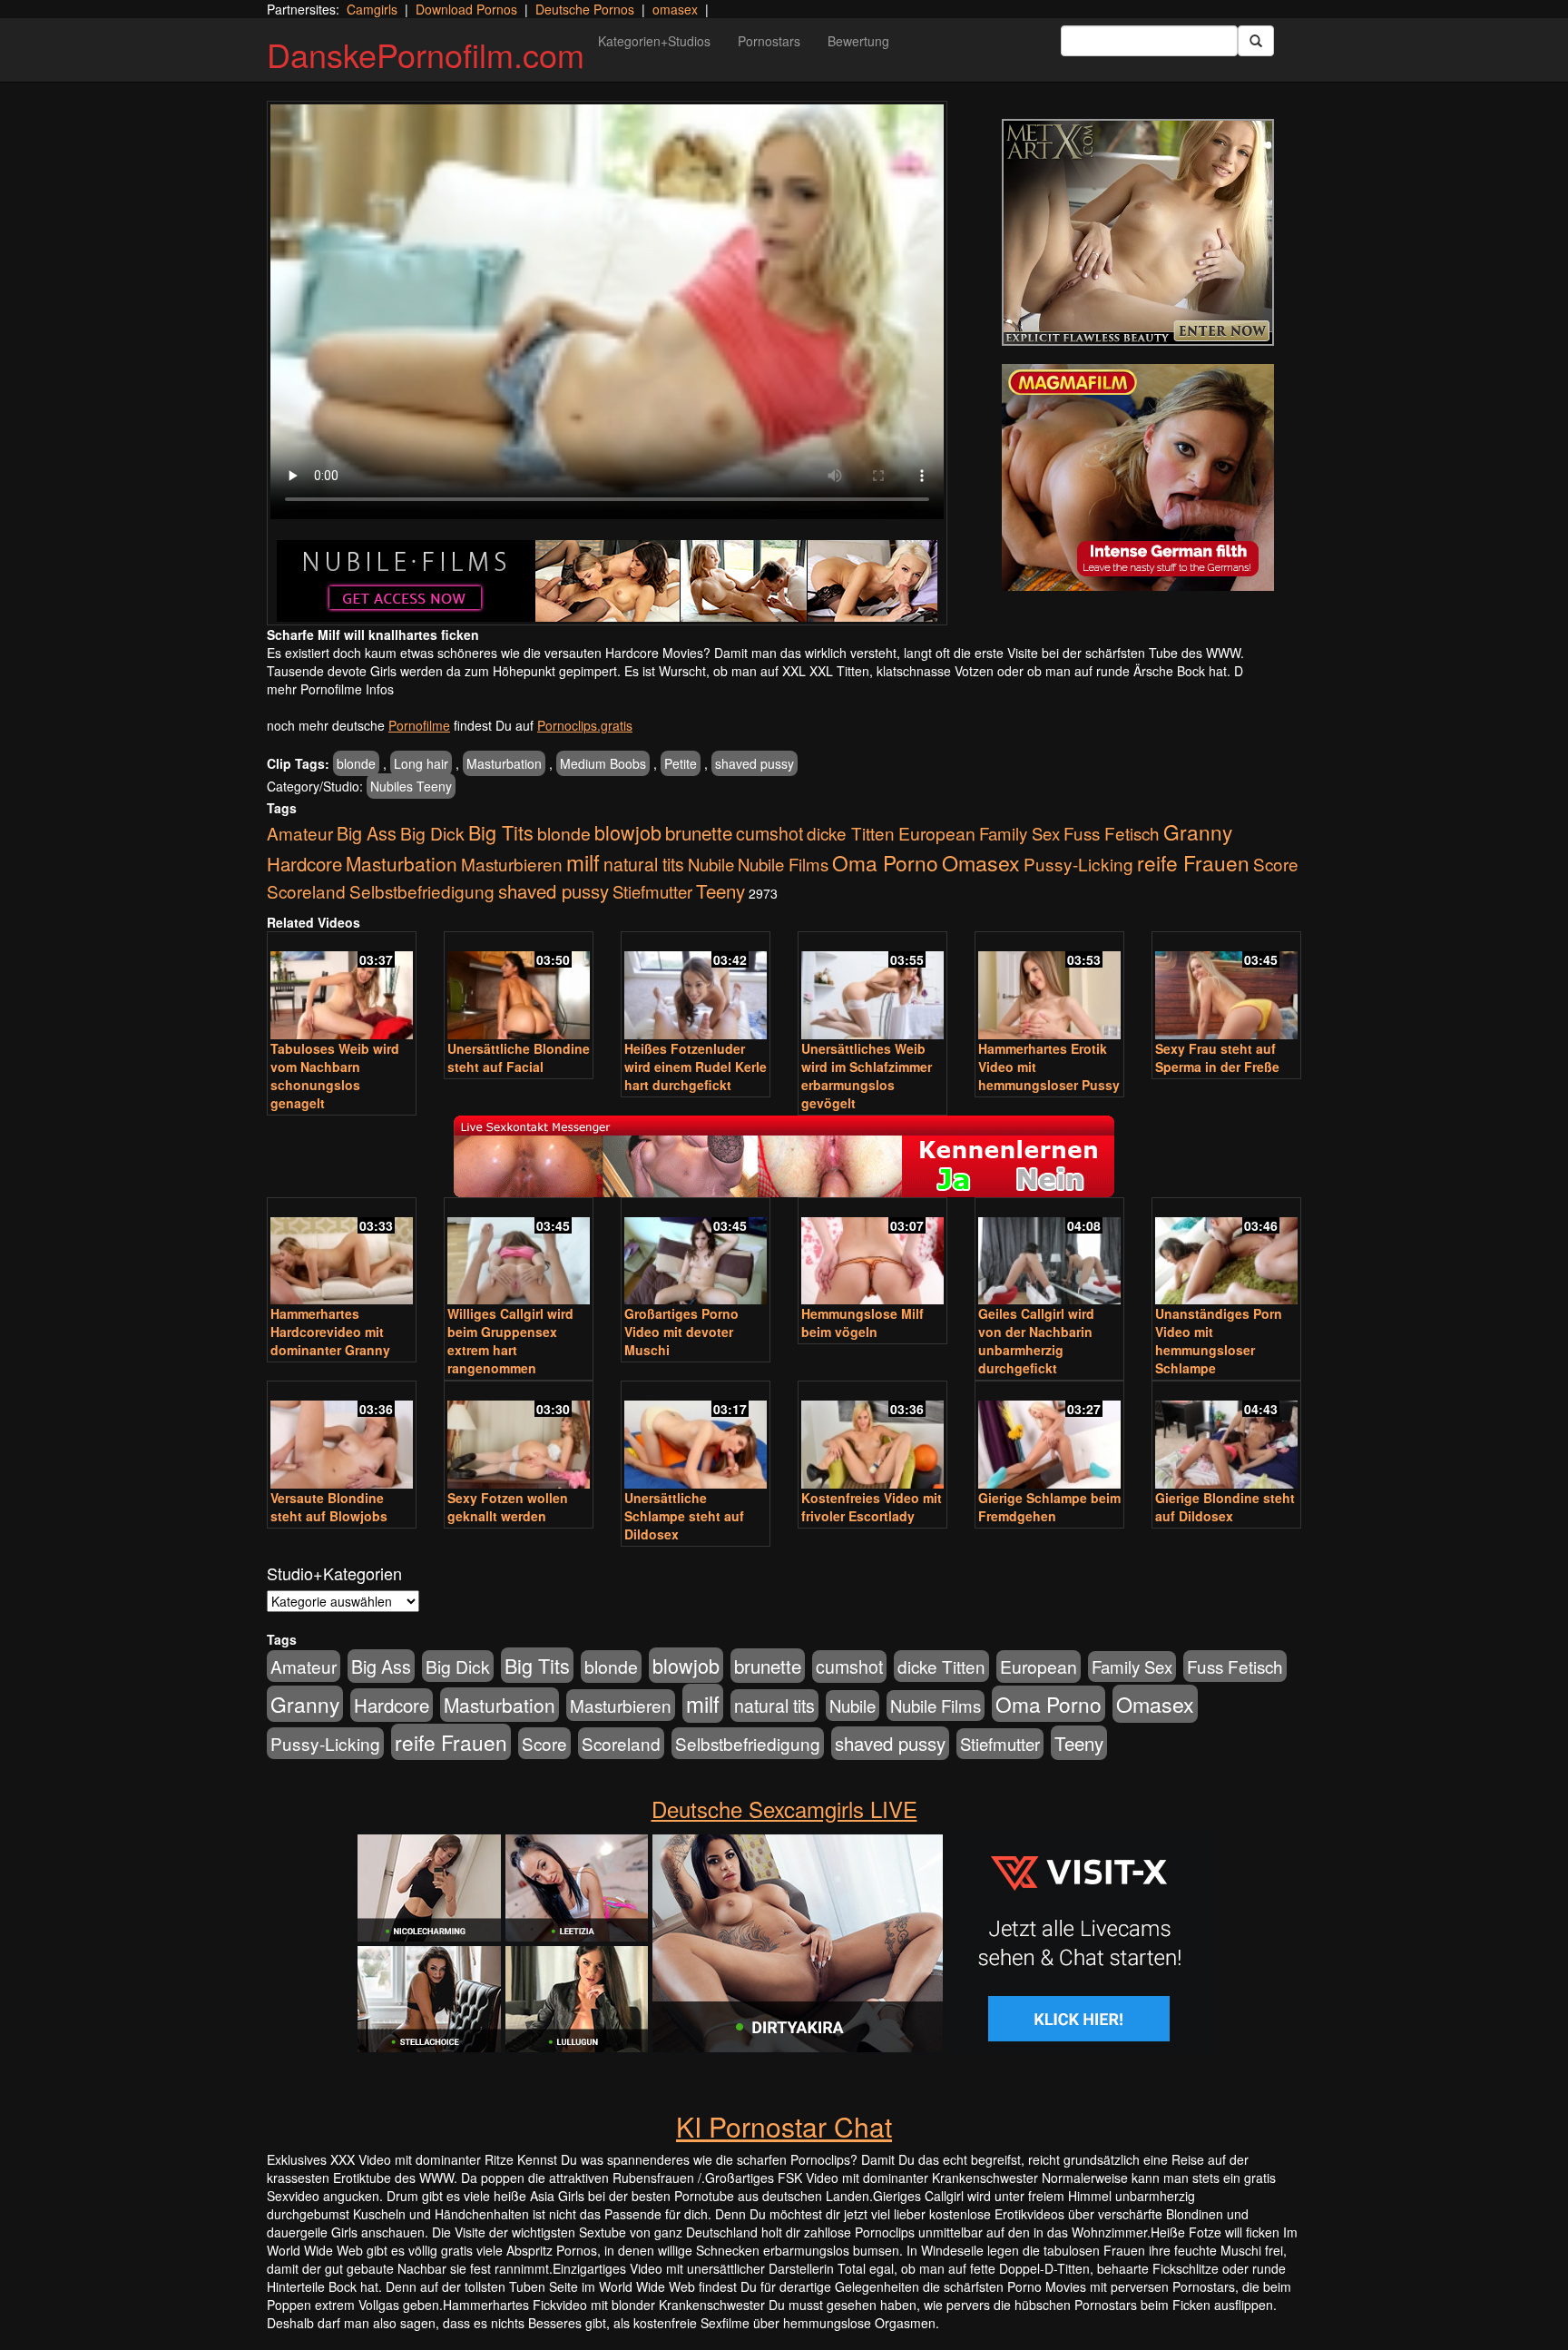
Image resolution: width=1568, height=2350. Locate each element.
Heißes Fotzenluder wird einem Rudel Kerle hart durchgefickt (696, 1067)
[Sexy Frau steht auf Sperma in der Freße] (1226, 987)
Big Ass (367, 833)
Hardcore (304, 864)
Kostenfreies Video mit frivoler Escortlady (872, 1507)
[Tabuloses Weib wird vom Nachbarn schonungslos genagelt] (342, 987)
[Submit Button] (1256, 41)
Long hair (421, 763)
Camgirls (372, 9)
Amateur (300, 833)
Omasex (981, 862)
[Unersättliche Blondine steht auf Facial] (519, 987)
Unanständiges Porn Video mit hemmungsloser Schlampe (1219, 1341)
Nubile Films (783, 864)
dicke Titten (851, 833)
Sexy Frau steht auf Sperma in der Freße (1217, 1057)
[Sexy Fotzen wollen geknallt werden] (519, 1436)
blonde (356, 763)
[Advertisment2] (1138, 477)
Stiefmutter (652, 891)
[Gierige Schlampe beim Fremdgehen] (1049, 1436)
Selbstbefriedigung (422, 891)
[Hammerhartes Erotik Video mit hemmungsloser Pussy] (1049, 987)
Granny (1198, 831)
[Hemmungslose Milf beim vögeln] (872, 1253)
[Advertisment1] (1138, 232)
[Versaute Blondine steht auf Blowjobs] (342, 1436)
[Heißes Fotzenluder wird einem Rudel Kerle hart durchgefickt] (696, 987)
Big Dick (432, 833)
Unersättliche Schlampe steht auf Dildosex (684, 1516)
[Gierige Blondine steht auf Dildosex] (1226, 1436)
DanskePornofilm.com (426, 54)
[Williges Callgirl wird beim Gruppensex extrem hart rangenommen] (519, 1253)
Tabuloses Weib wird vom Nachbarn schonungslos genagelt (335, 1076)
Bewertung (858, 41)
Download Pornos (466, 9)
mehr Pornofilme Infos (330, 689)
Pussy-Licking (1078, 864)
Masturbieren (512, 864)
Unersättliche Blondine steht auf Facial (519, 1057)
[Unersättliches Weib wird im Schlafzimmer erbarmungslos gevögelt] (872, 987)
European (937, 833)
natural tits (644, 864)
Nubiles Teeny (411, 786)
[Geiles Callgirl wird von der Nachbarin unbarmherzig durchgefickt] (1049, 1253)
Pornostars (769, 41)
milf (583, 862)
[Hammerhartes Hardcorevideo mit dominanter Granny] (342, 1253)
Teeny (720, 890)
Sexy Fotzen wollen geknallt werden (508, 1507)
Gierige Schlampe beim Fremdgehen (1049, 1507)
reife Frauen (1193, 862)
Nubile (711, 864)
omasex (675, 9)
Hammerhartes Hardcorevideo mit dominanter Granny (330, 1332)
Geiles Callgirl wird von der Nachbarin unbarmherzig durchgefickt (1036, 1341)
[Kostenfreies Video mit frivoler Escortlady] (872, 1436)
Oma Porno (885, 862)
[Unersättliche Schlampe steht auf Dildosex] (696, 1436)
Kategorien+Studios (654, 41)
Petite (681, 763)
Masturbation (504, 763)
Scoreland (306, 891)
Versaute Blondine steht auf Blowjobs (329, 1507)
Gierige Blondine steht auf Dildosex (1225, 1507)
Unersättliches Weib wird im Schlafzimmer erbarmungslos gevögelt (867, 1076)
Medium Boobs (603, 763)
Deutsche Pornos (585, 9)
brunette (699, 832)
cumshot (769, 833)
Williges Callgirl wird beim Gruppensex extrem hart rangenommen (510, 1341)
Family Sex (1019, 833)
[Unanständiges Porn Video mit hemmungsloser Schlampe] (1226, 1253)
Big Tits (501, 832)
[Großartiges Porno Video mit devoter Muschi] (696, 1253)
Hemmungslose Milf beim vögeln (862, 1322)
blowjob (628, 832)
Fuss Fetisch (1112, 833)
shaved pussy (755, 763)
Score (1276, 864)
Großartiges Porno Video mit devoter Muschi (681, 1332)
